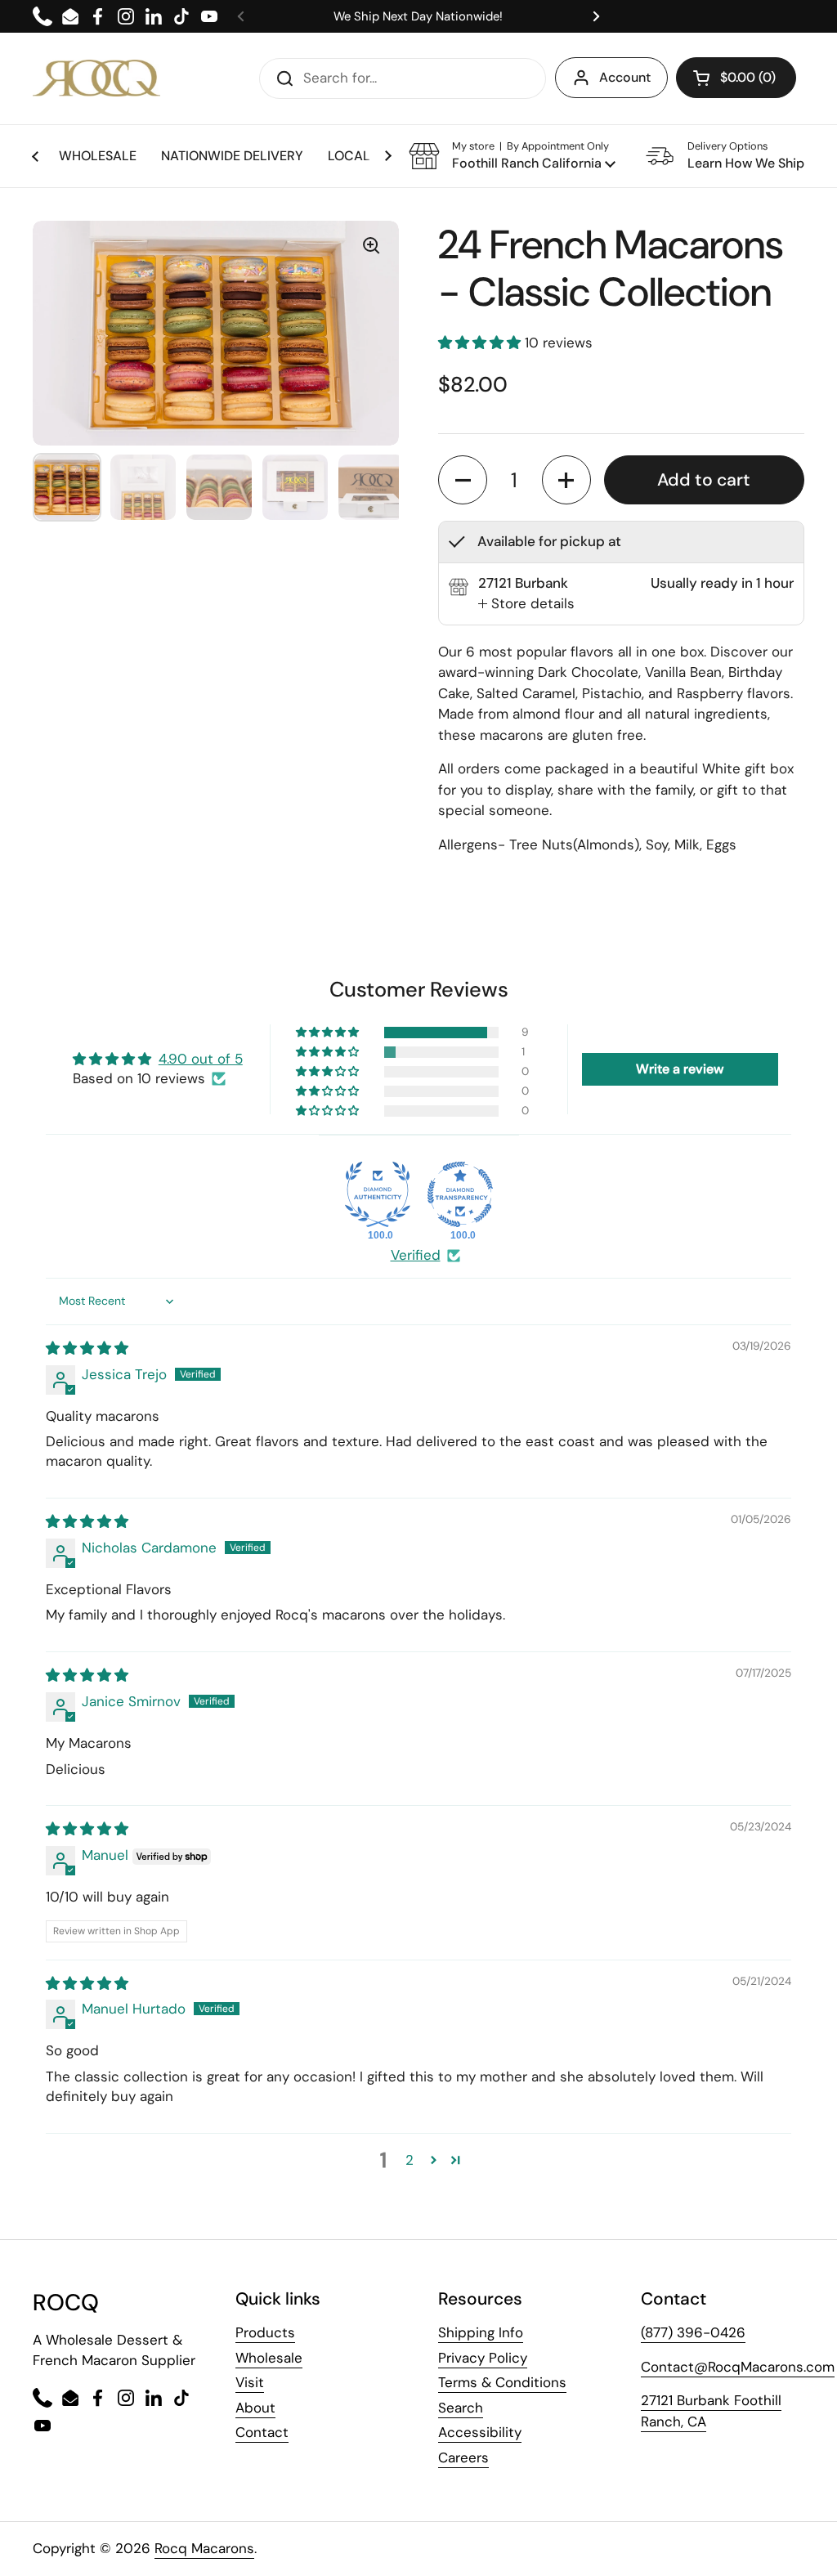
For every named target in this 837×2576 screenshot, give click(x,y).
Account (625, 77)
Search (461, 2408)
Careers (463, 2457)
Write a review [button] (680, 1069)
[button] (512, 156)
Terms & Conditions (502, 2382)
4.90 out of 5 (201, 1059)
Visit (250, 2382)
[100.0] (378, 1194)
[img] (87, 1348)
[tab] (526, 604)
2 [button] (410, 2160)
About (255, 2408)
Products (265, 2332)
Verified (416, 1255)
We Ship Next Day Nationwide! (418, 16)
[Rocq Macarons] (96, 78)
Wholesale (269, 2358)
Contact (262, 2432)
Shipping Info (481, 2332)
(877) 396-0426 (693, 2332)
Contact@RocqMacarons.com (738, 2367)
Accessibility (480, 2432)
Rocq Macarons (204, 2548)
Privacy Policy (483, 2358)
